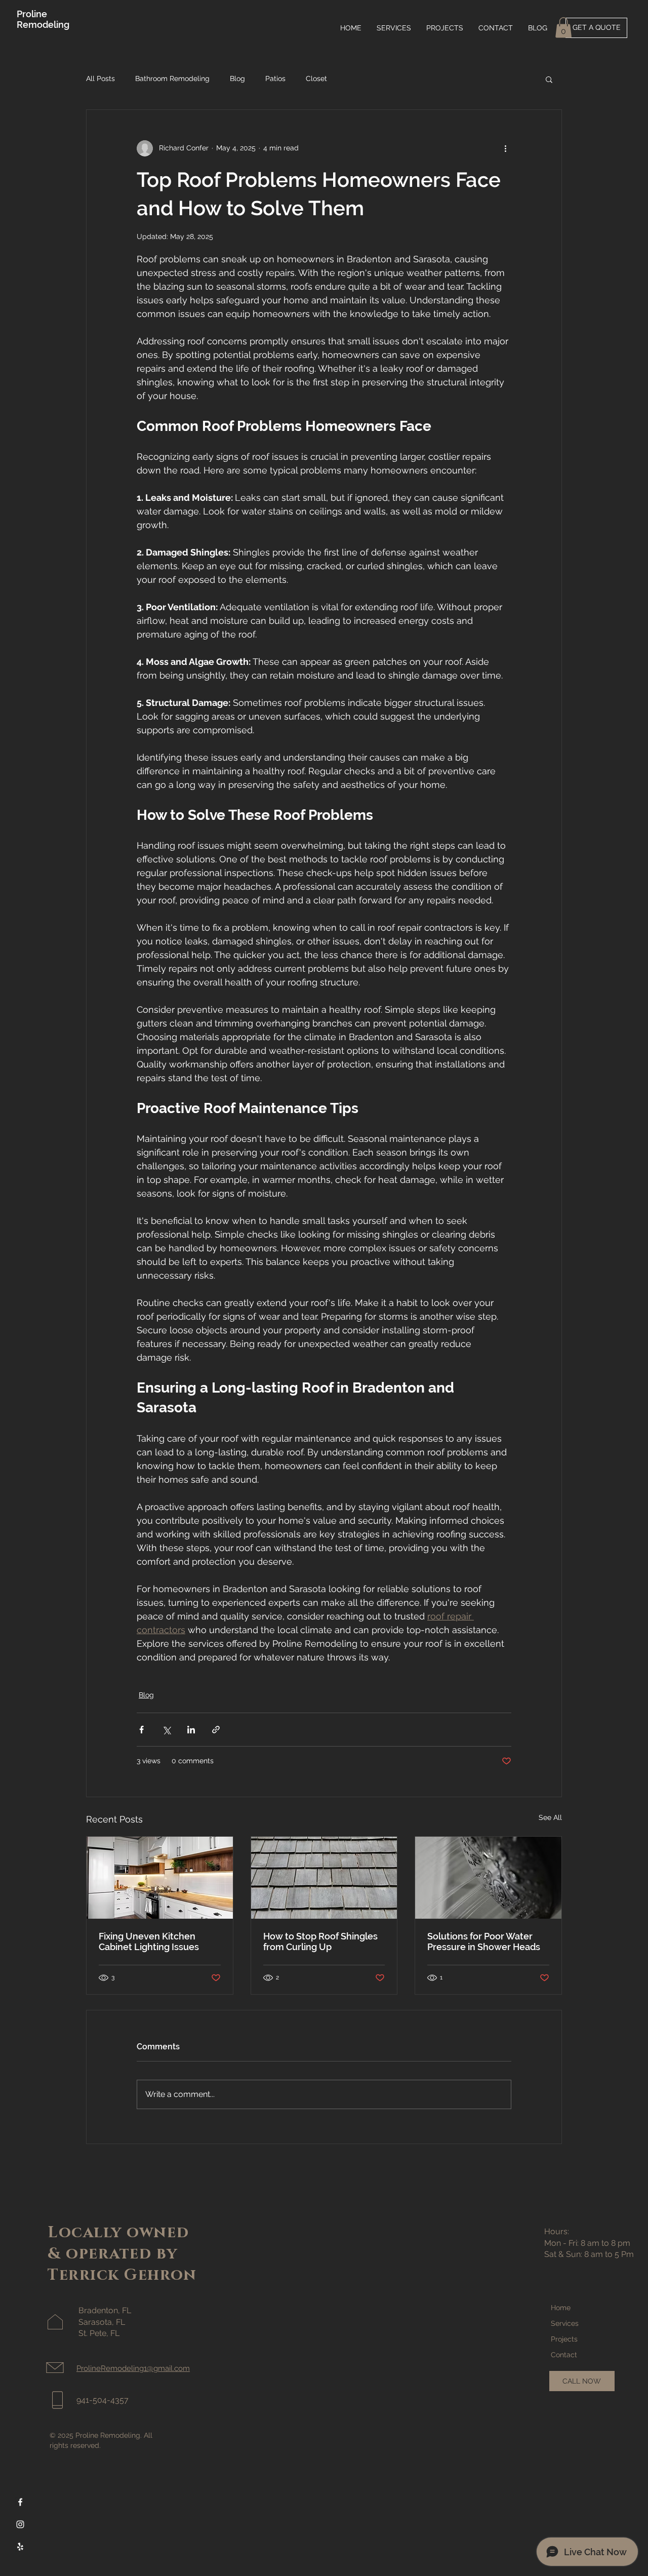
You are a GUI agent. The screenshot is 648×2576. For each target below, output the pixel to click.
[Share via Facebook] (141, 1730)
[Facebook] (20, 2502)
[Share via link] (216, 1730)
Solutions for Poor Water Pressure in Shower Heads (484, 1941)
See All (550, 1817)
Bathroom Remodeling (172, 78)
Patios (275, 78)
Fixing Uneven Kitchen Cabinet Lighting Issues (149, 1941)
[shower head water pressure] (488, 1878)
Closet (316, 78)
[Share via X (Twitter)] (166, 1730)
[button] (563, 28)
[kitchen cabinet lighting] (160, 1878)
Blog (237, 78)
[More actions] (505, 148)
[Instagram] (20, 2524)
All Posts (100, 78)
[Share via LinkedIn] (191, 1730)
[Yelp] (20, 2547)
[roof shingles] (324, 1878)
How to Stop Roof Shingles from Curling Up (320, 1941)
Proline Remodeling (43, 19)
